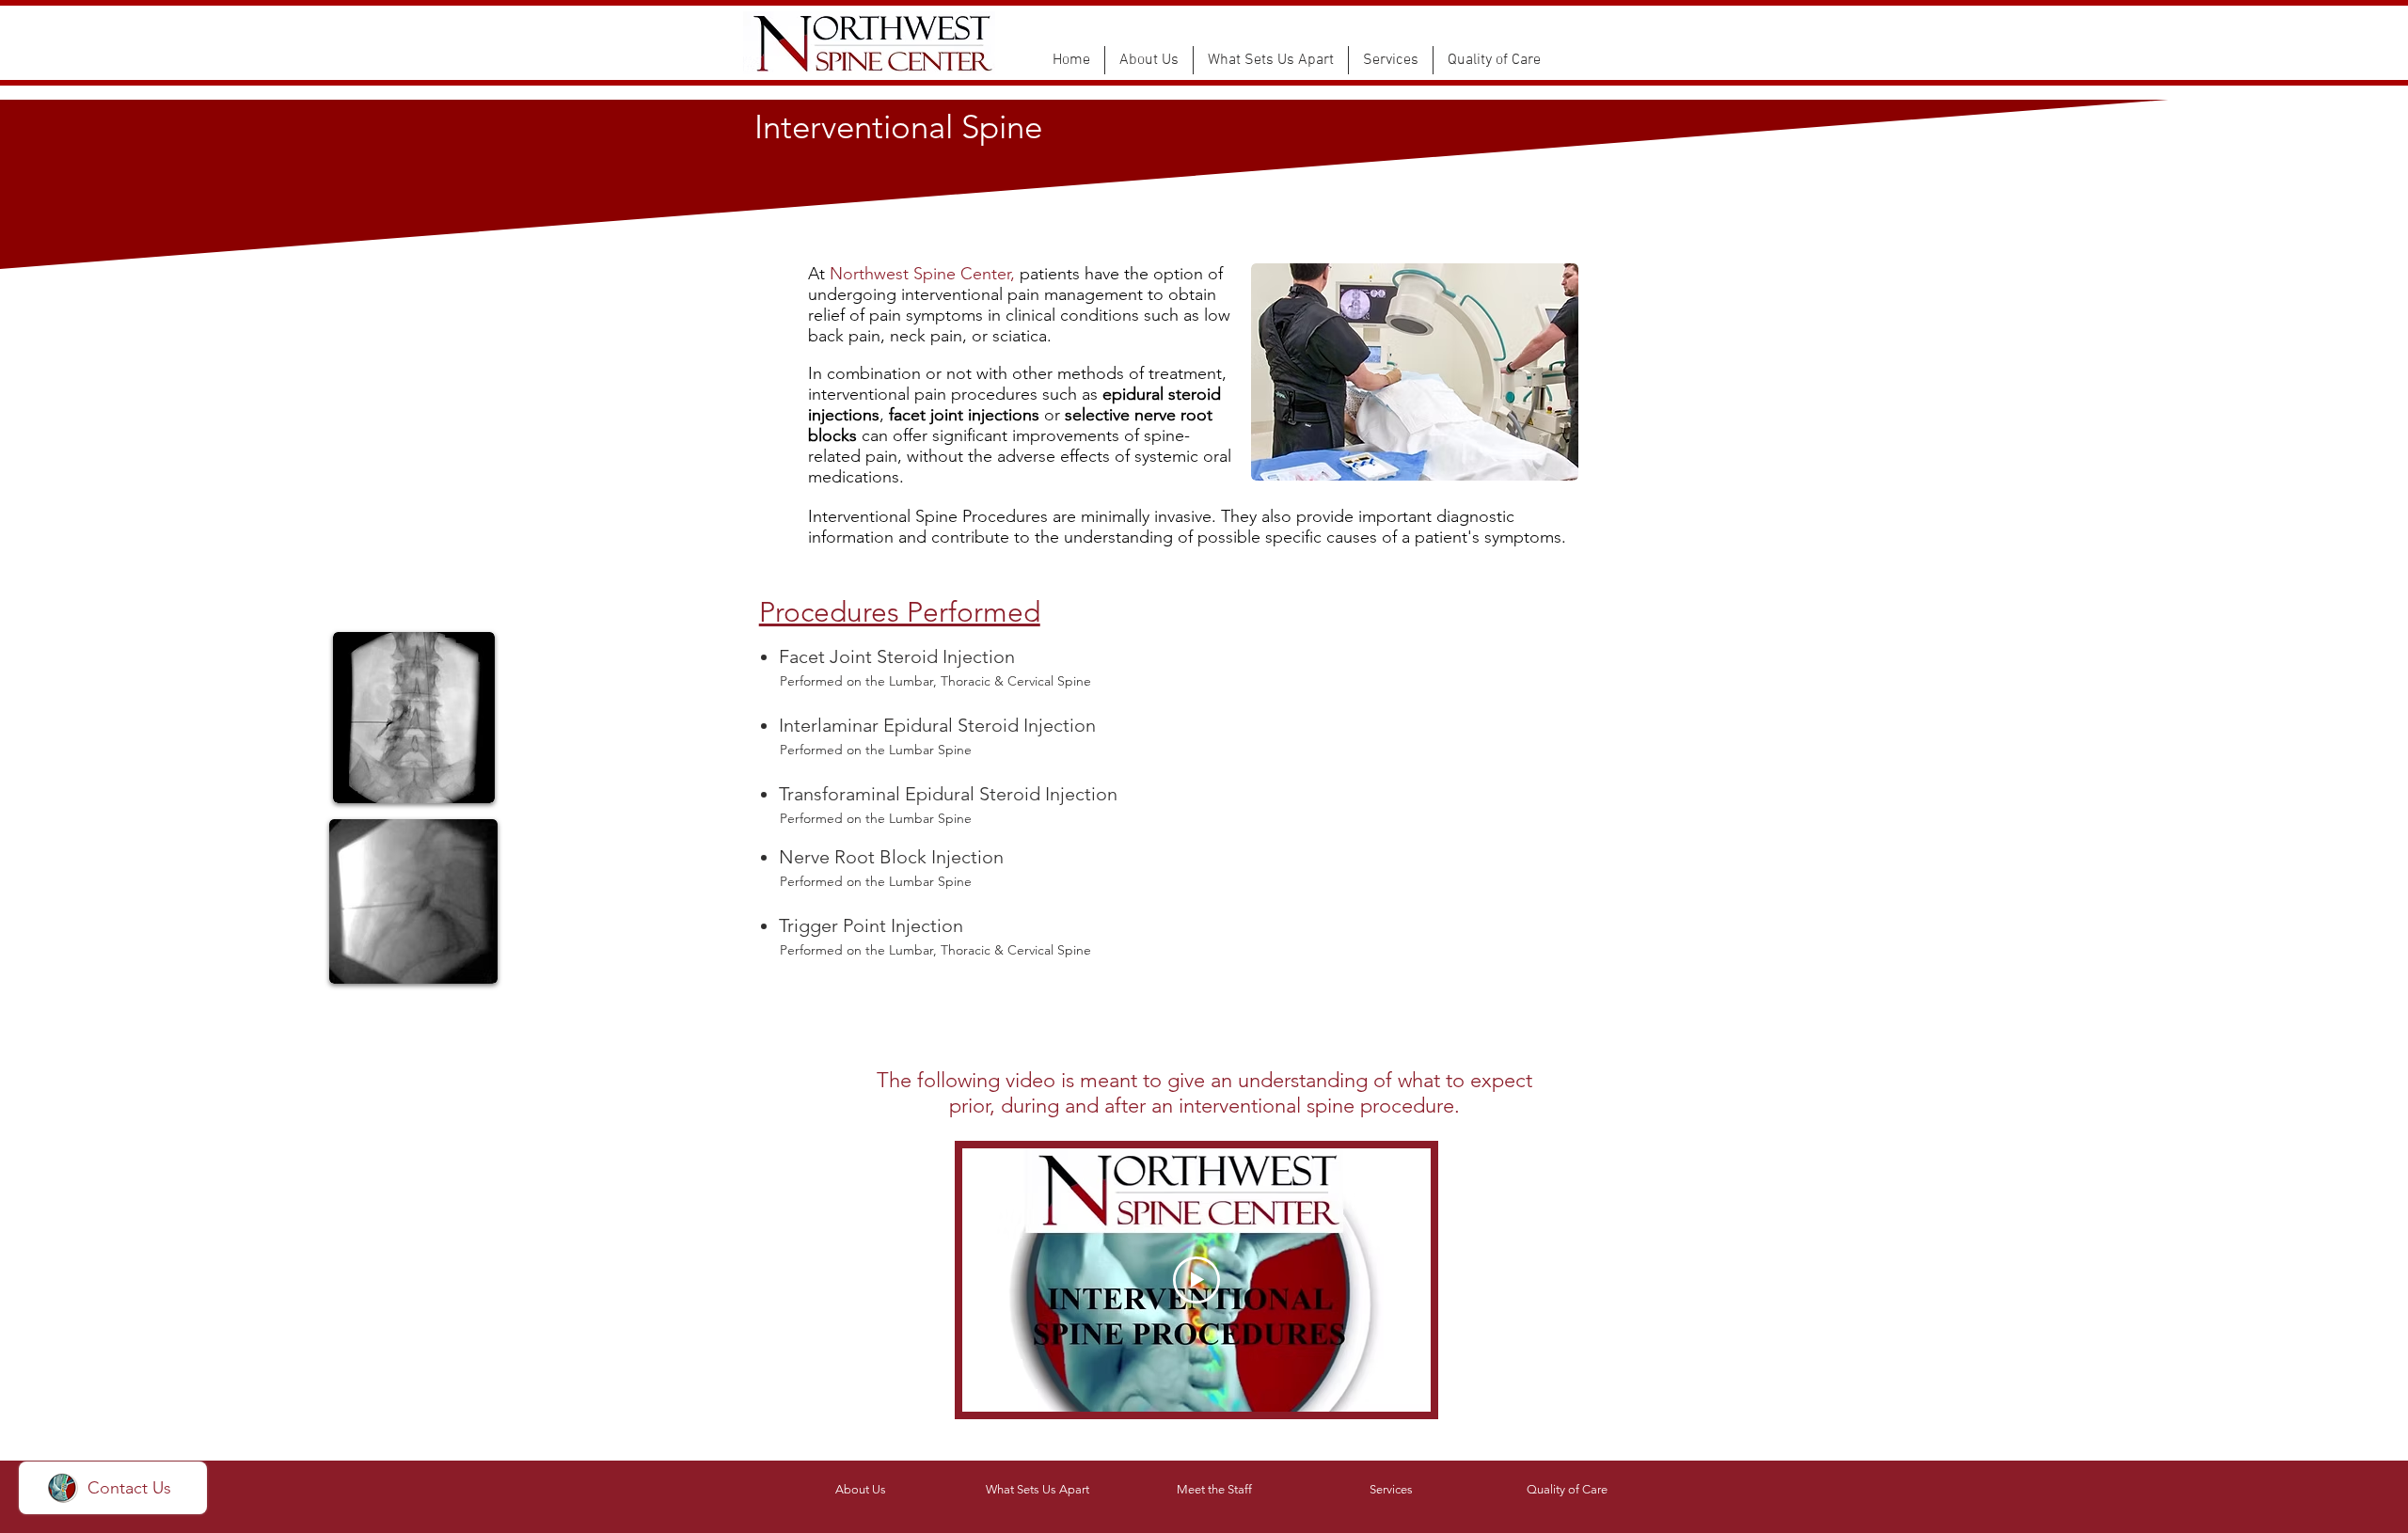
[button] (1149, 60)
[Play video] (1196, 1280)
